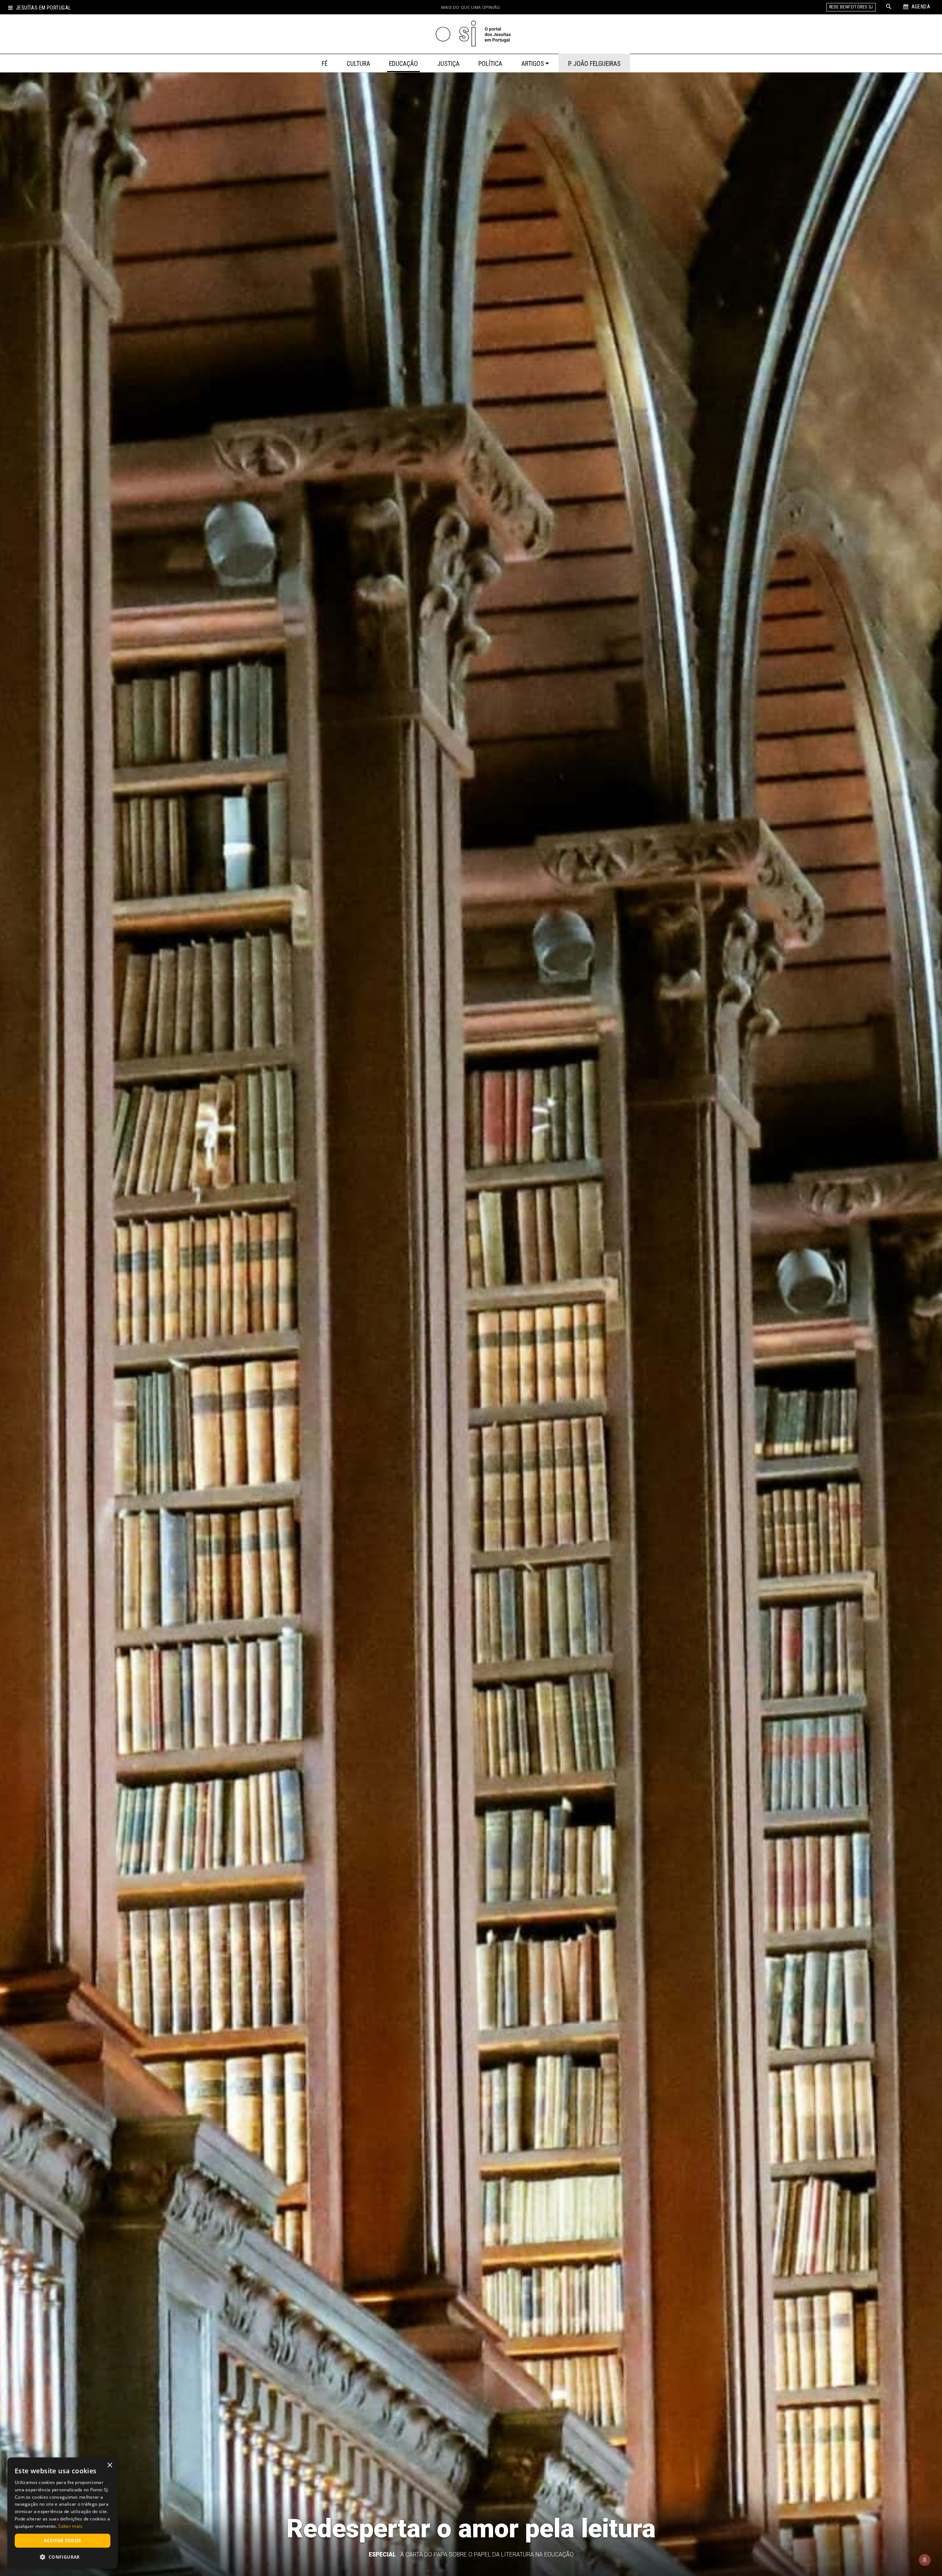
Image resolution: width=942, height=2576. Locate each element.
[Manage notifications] (925, 2560)
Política (490, 64)
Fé (325, 64)
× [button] (109, 2465)
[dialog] (63, 2513)
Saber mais (70, 2526)
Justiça (448, 64)
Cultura (358, 64)
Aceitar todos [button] (62, 2540)
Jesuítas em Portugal (43, 8)
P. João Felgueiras (594, 64)
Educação (403, 64)
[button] (63, 2557)
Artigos (533, 64)
